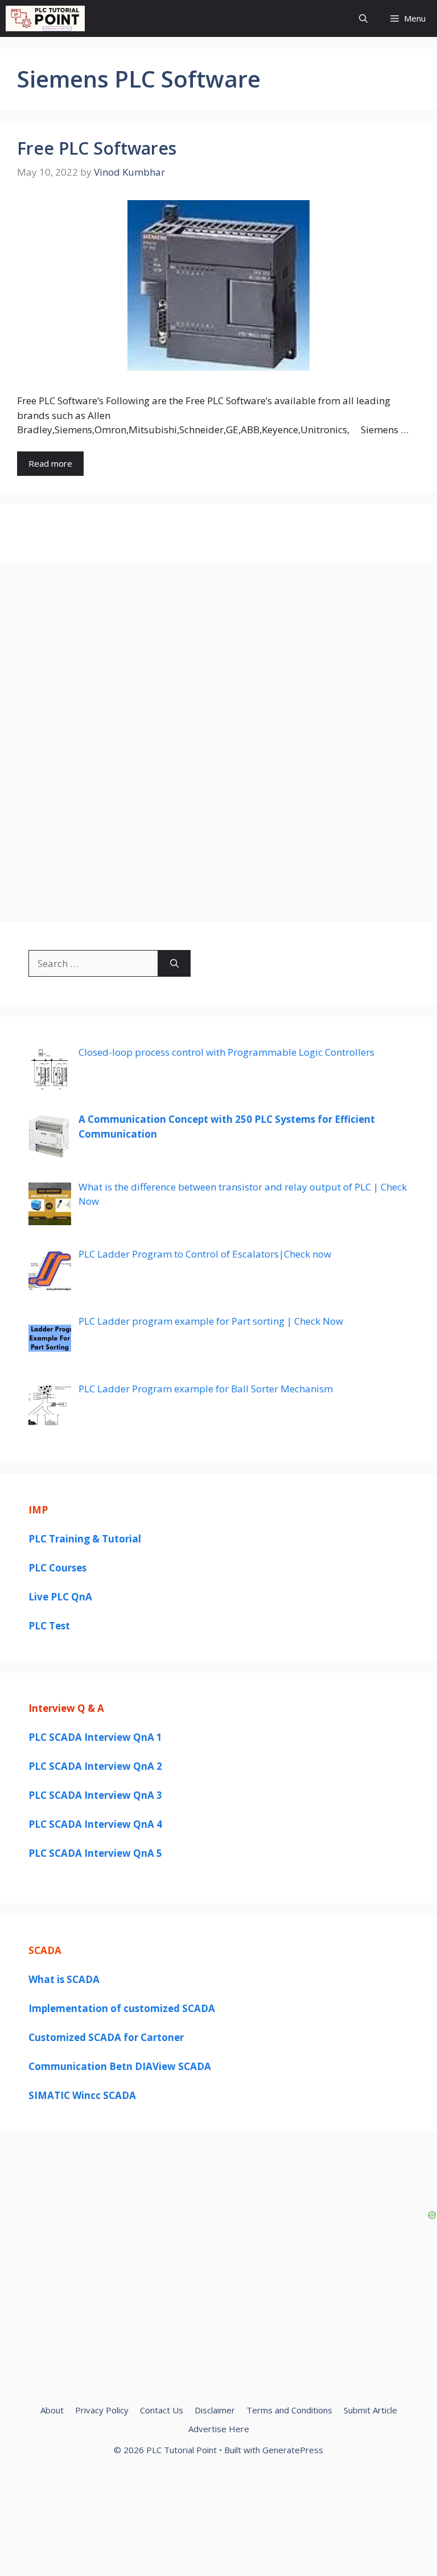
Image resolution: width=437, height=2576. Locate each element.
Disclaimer (215, 2410)
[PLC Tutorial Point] (45, 18)
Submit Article (370, 2410)
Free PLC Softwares (97, 148)
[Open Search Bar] (363, 18)
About (52, 2410)
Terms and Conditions (289, 2410)
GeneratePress (293, 2450)
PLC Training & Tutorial (85, 1539)
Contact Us (162, 2410)
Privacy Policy (102, 2410)
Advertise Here (219, 2429)
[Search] (174, 964)
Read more (50, 463)
